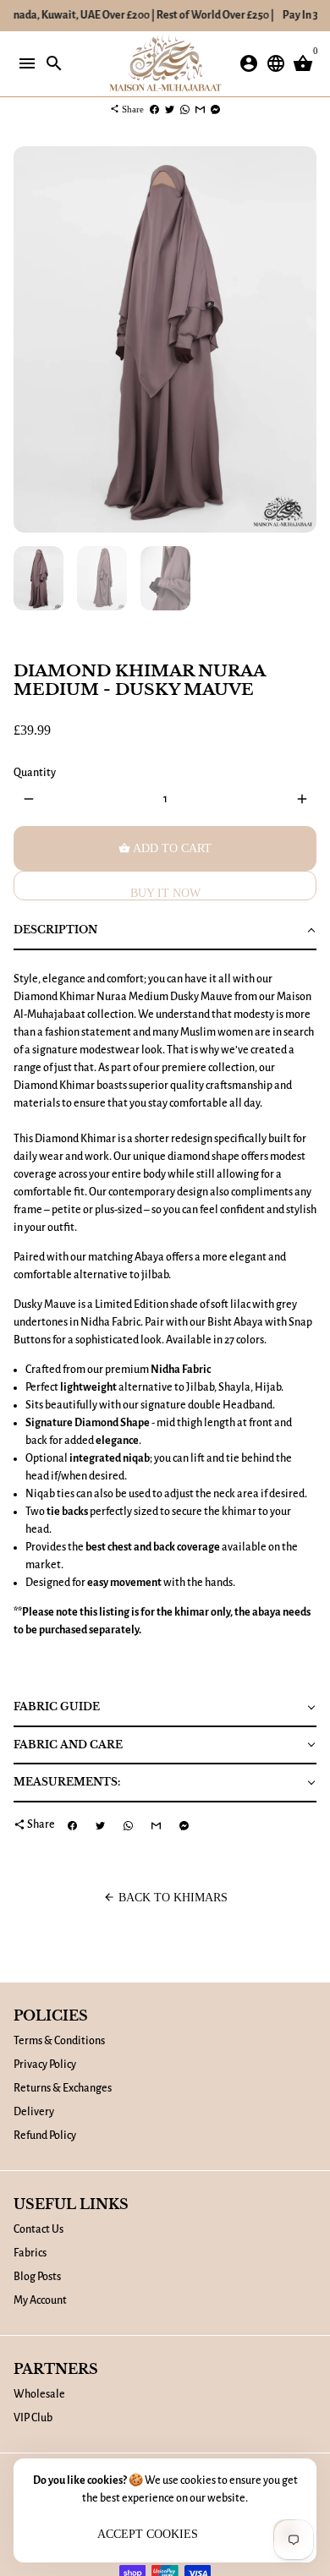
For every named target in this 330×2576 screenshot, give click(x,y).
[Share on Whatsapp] (185, 109)
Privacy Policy (45, 2065)
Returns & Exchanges (63, 2088)
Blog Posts (37, 2277)
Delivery (34, 2112)
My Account (40, 2300)
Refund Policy (45, 2136)
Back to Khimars (165, 1898)
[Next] (302, 339)
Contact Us (38, 2229)
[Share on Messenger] (215, 109)
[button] (165, 931)
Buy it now (165, 893)
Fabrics (30, 2253)
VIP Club (33, 2418)
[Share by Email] (200, 109)
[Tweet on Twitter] (170, 109)
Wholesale (39, 2394)
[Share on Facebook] (154, 109)
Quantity (35, 773)
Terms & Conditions (59, 2041)
